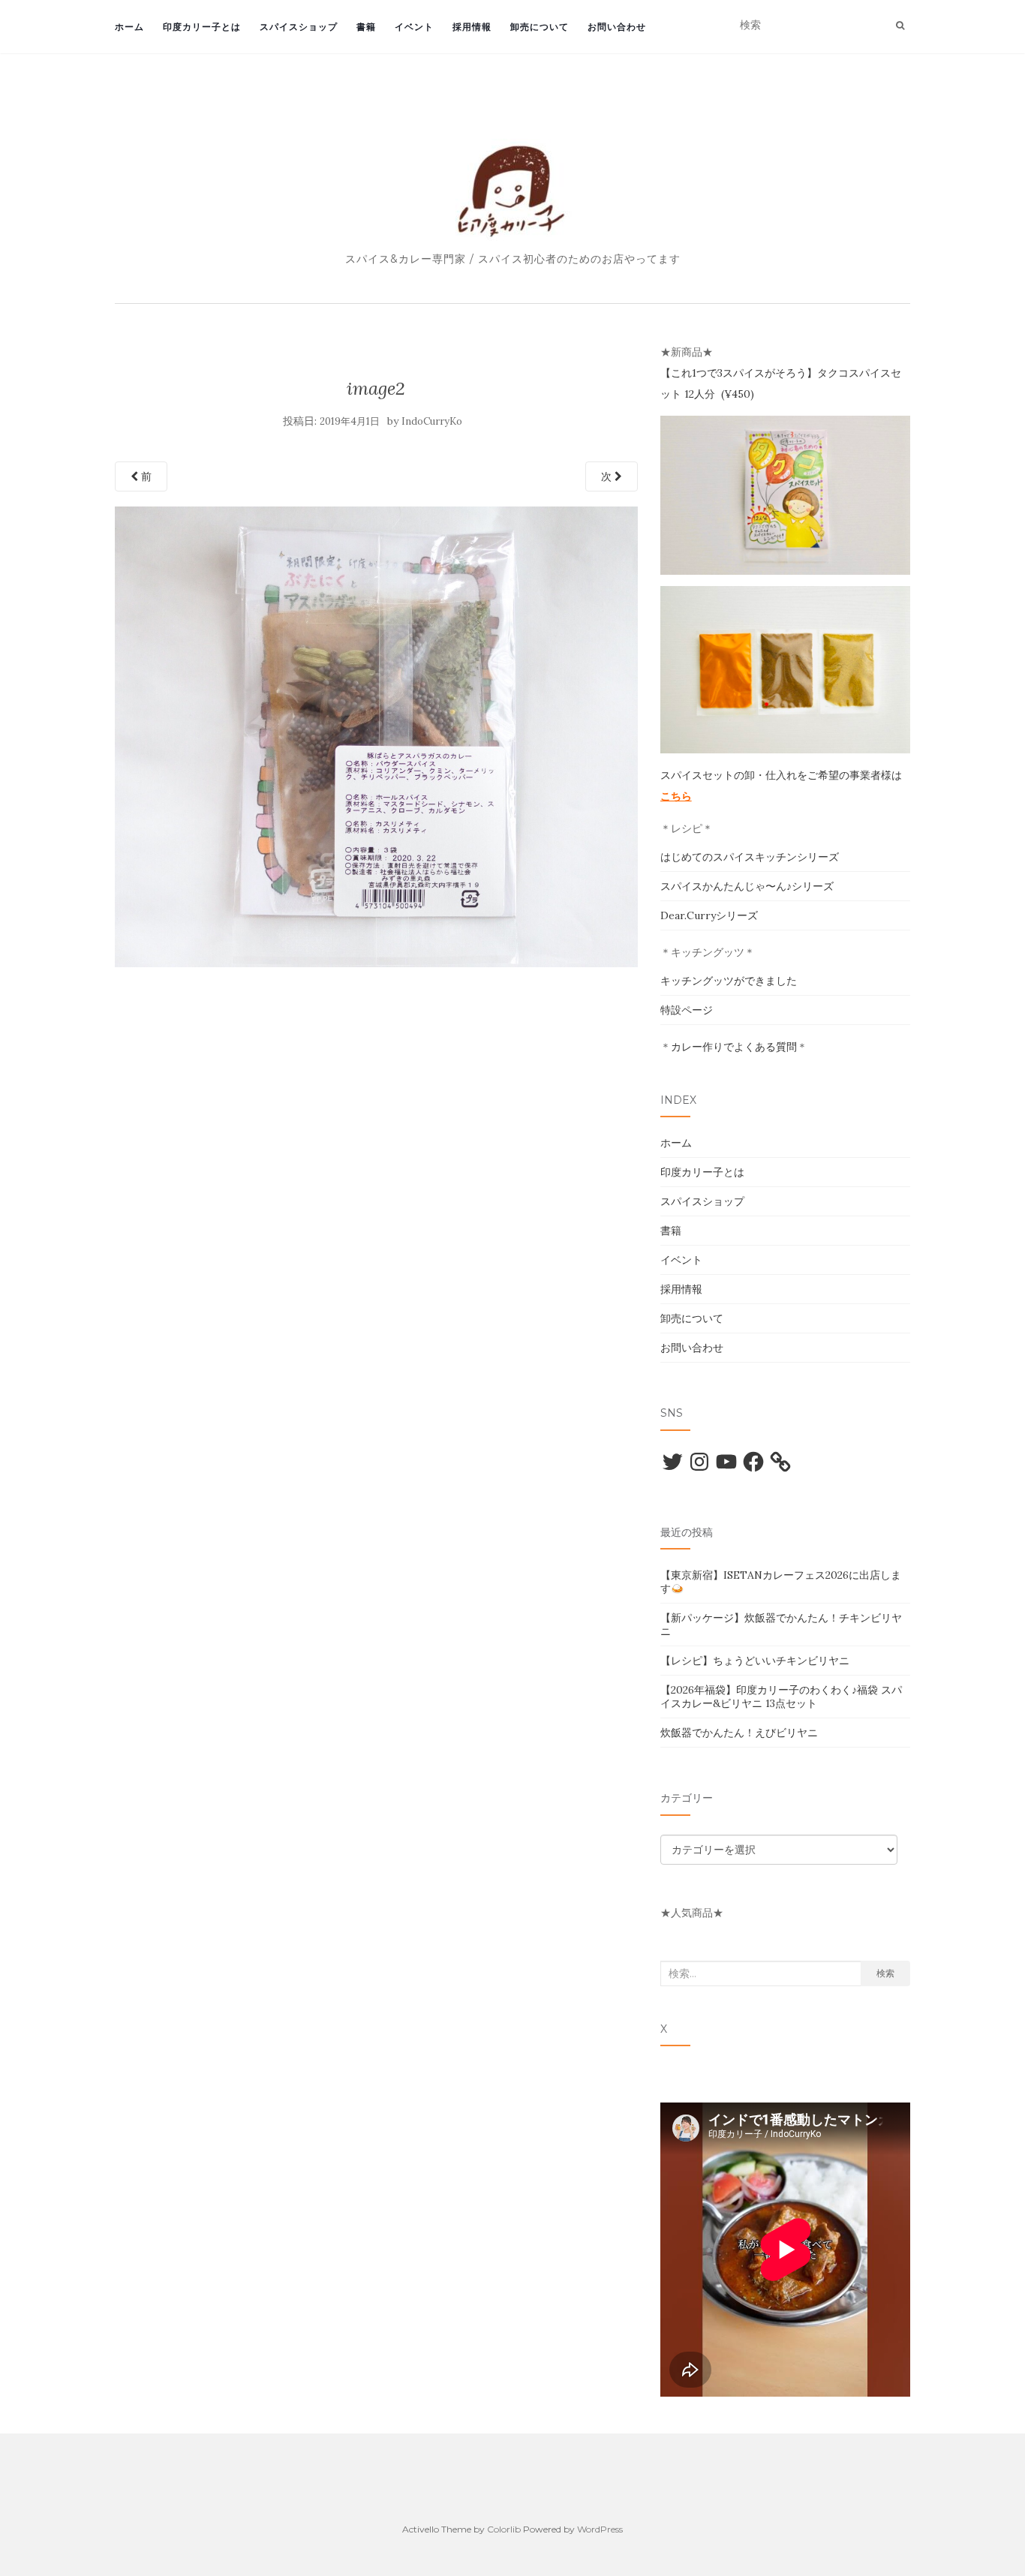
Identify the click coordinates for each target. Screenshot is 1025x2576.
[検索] (900, 26)
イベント (414, 27)
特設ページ (687, 1010)
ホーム (129, 27)
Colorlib (504, 2529)
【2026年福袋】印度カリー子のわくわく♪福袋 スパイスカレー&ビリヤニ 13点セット (781, 1697)
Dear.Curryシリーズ (709, 915)
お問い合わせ (617, 27)
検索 (885, 1973)
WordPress (600, 2529)
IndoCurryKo (432, 421)
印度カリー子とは (202, 27)
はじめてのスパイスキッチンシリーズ (750, 857)
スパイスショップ (299, 27)
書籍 (366, 27)
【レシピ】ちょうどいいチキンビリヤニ (755, 1661)
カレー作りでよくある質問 (734, 1047)
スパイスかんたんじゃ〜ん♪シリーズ (747, 886)
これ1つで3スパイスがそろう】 (744, 373)
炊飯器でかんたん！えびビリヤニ (739, 1733)
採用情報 (472, 27)
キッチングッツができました (729, 981)
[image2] (376, 735)
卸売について (540, 27)
